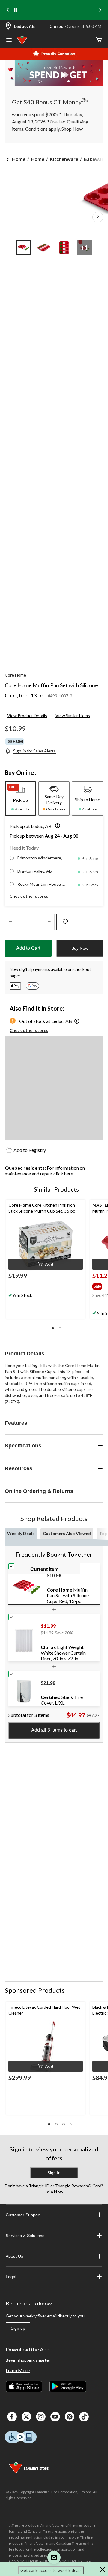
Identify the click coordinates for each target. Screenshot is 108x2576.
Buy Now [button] (80, 948)
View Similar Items (73, 716)
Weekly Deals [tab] (21, 1533)
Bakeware (95, 159)
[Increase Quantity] (49, 922)
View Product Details (27, 716)
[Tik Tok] (84, 2417)
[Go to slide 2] (44, 248)
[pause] (16, 10)
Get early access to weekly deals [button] (51, 2570)
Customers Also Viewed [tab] (67, 1533)
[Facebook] (12, 2417)
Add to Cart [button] (28, 948)
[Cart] (99, 40)
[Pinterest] (70, 2417)
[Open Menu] (9, 41)
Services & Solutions (25, 2236)
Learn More (18, 2370)
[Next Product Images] (98, 217)
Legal (11, 2277)
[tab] (20, 798)
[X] (26, 2417)
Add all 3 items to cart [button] (54, 1730)
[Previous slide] (8, 10)
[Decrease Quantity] (10, 922)
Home (19, 159)
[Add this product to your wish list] (65, 922)
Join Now (54, 2192)
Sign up (18, 2328)
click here (63, 1174)
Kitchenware (64, 159)
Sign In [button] (54, 2173)
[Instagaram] (41, 2417)
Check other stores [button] (29, 896)
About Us (14, 2256)
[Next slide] (100, 10)
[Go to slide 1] (23, 248)
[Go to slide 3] (64, 248)
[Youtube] (55, 2417)
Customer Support (23, 2215)
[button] (56, 826)
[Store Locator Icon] (8, 26)
